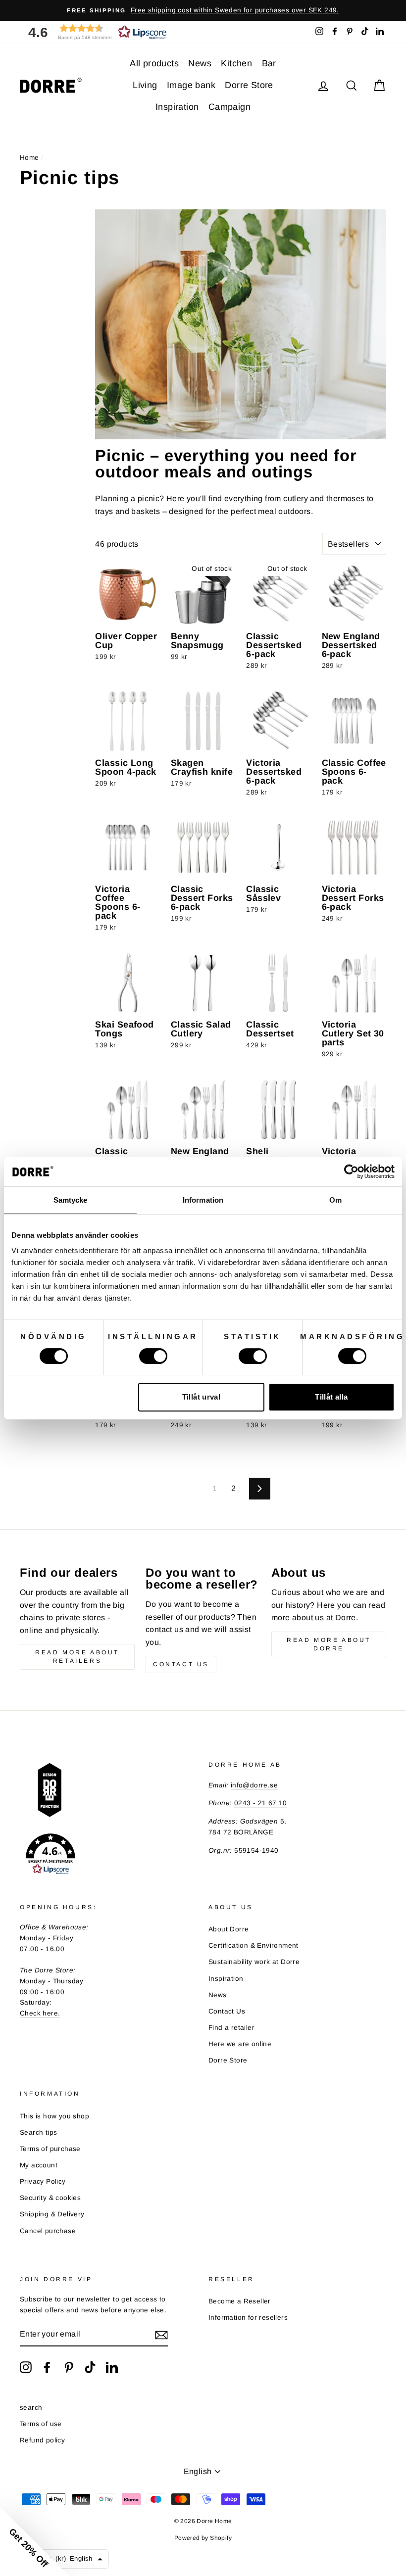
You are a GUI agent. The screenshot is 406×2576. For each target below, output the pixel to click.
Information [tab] (203, 1200)
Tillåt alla (331, 1397)
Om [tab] (335, 1200)
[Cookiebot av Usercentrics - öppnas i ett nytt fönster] (351, 1171)
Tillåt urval (202, 1397)
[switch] (153, 1356)
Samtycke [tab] (71, 1200)
